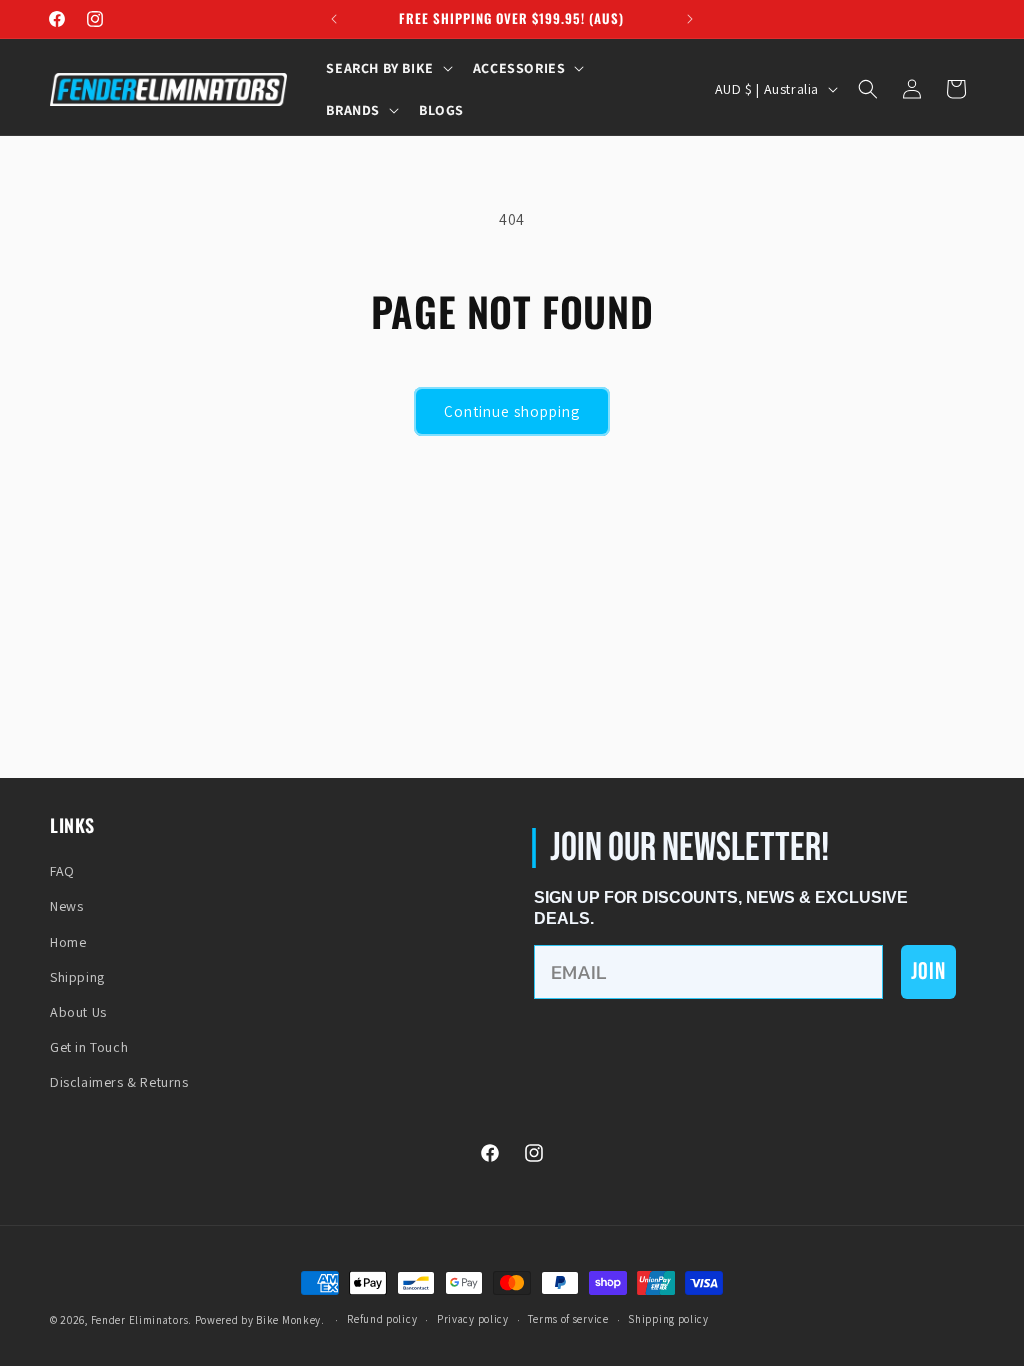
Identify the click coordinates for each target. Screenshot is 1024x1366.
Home (68, 942)
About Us (78, 1012)
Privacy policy (473, 1319)
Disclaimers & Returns (119, 1082)
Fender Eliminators (140, 1320)
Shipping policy (668, 1319)
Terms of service (568, 1319)
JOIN (928, 971)
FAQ (62, 871)
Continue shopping (512, 411)
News (66, 906)
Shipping (77, 977)
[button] (387, 68)
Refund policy (382, 1319)
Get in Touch (89, 1047)
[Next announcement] (690, 19)
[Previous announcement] (334, 19)
